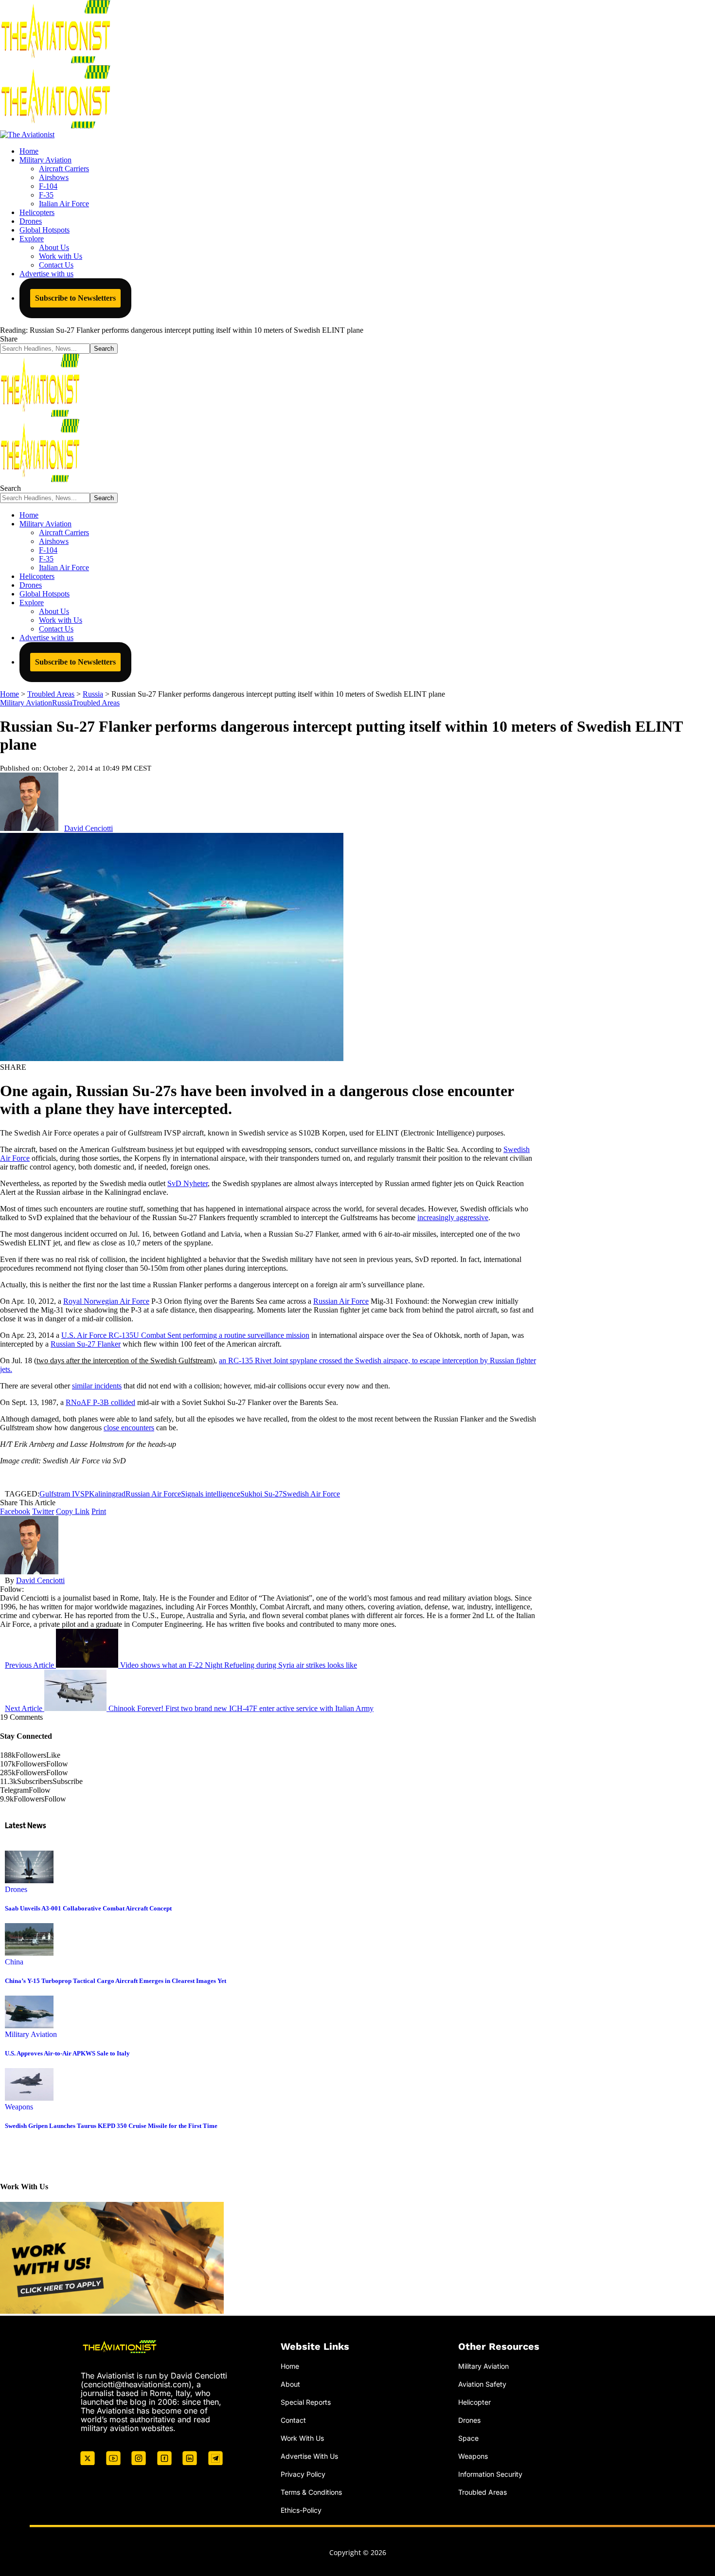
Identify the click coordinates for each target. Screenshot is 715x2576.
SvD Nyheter (188, 1183)
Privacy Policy (303, 2474)
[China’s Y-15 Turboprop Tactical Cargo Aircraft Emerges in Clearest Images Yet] (29, 1953)
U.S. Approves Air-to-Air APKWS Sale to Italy (67, 2053)
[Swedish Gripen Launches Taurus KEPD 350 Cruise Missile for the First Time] (29, 2098)
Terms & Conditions (311, 2492)
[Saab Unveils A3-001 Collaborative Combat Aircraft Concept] (29, 1881)
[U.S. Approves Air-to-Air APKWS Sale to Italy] (29, 2026)
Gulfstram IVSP (64, 1494)
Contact (293, 2420)
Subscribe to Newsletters (75, 298)
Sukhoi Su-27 (261, 1494)
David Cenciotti (89, 828)
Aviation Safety (482, 2384)
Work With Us (302, 2438)
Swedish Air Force (311, 1494)
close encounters (129, 1428)
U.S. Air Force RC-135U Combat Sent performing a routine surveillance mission (185, 1335)
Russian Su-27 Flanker (86, 1344)
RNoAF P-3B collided (100, 1402)
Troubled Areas (96, 703)
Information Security (490, 2474)
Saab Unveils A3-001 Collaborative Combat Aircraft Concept (88, 1908)
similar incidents (97, 1386)
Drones (16, 1889)
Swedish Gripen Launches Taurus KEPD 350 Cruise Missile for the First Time (111, 2126)
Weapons (19, 2107)
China (14, 1962)
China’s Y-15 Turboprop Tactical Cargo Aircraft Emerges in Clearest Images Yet (116, 1981)
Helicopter (474, 2402)
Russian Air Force (341, 1301)
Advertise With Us (309, 2456)
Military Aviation (26, 703)
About (290, 2384)
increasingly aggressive (453, 1217)
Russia (62, 703)
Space (468, 2438)
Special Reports (306, 2402)
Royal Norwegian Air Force (106, 1301)
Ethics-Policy (301, 2510)
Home (290, 2366)
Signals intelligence (211, 1494)
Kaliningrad (107, 1494)
